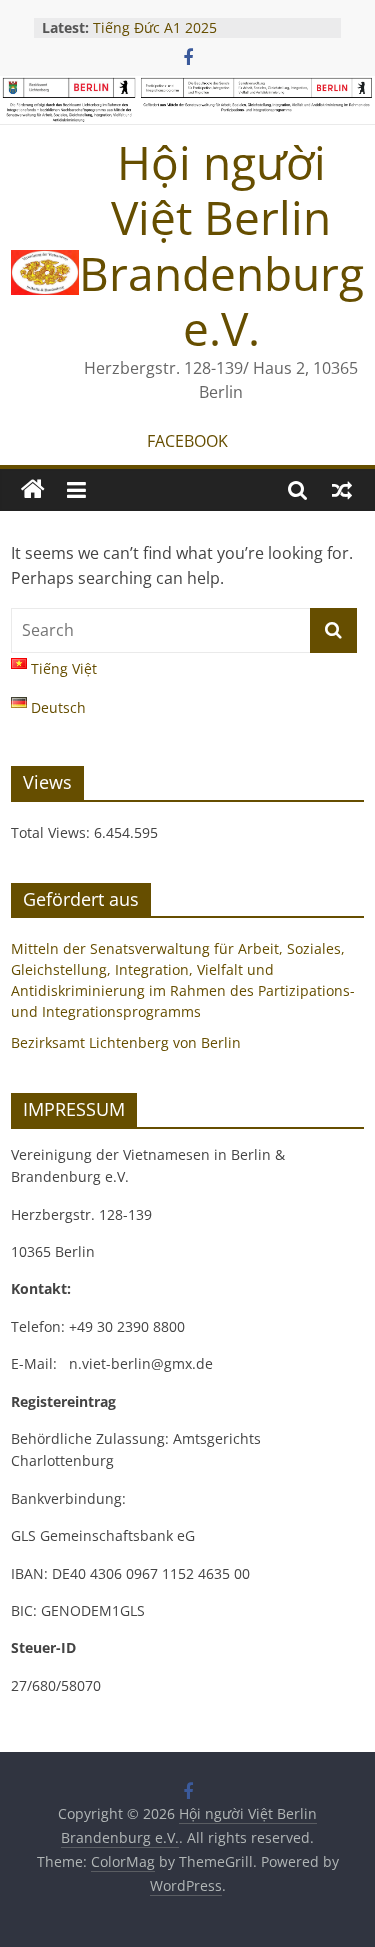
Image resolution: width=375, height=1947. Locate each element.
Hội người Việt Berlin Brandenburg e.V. (221, 245)
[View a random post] (342, 490)
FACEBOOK (187, 441)
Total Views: (52, 832)
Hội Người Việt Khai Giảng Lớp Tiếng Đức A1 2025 (194, 20)
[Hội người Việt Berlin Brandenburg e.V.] (33, 490)
